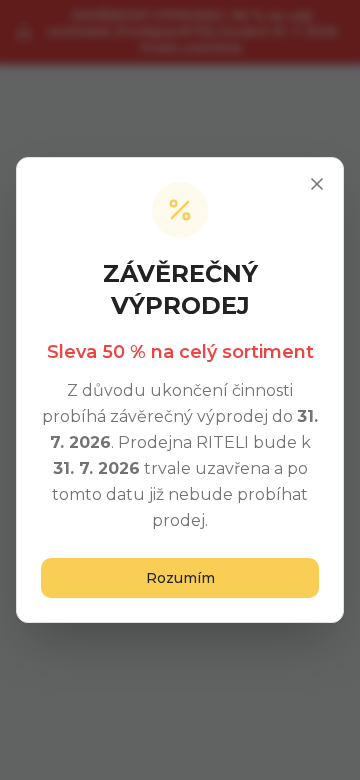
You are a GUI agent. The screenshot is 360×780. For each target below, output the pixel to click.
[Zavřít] (317, 184)
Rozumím (180, 578)
